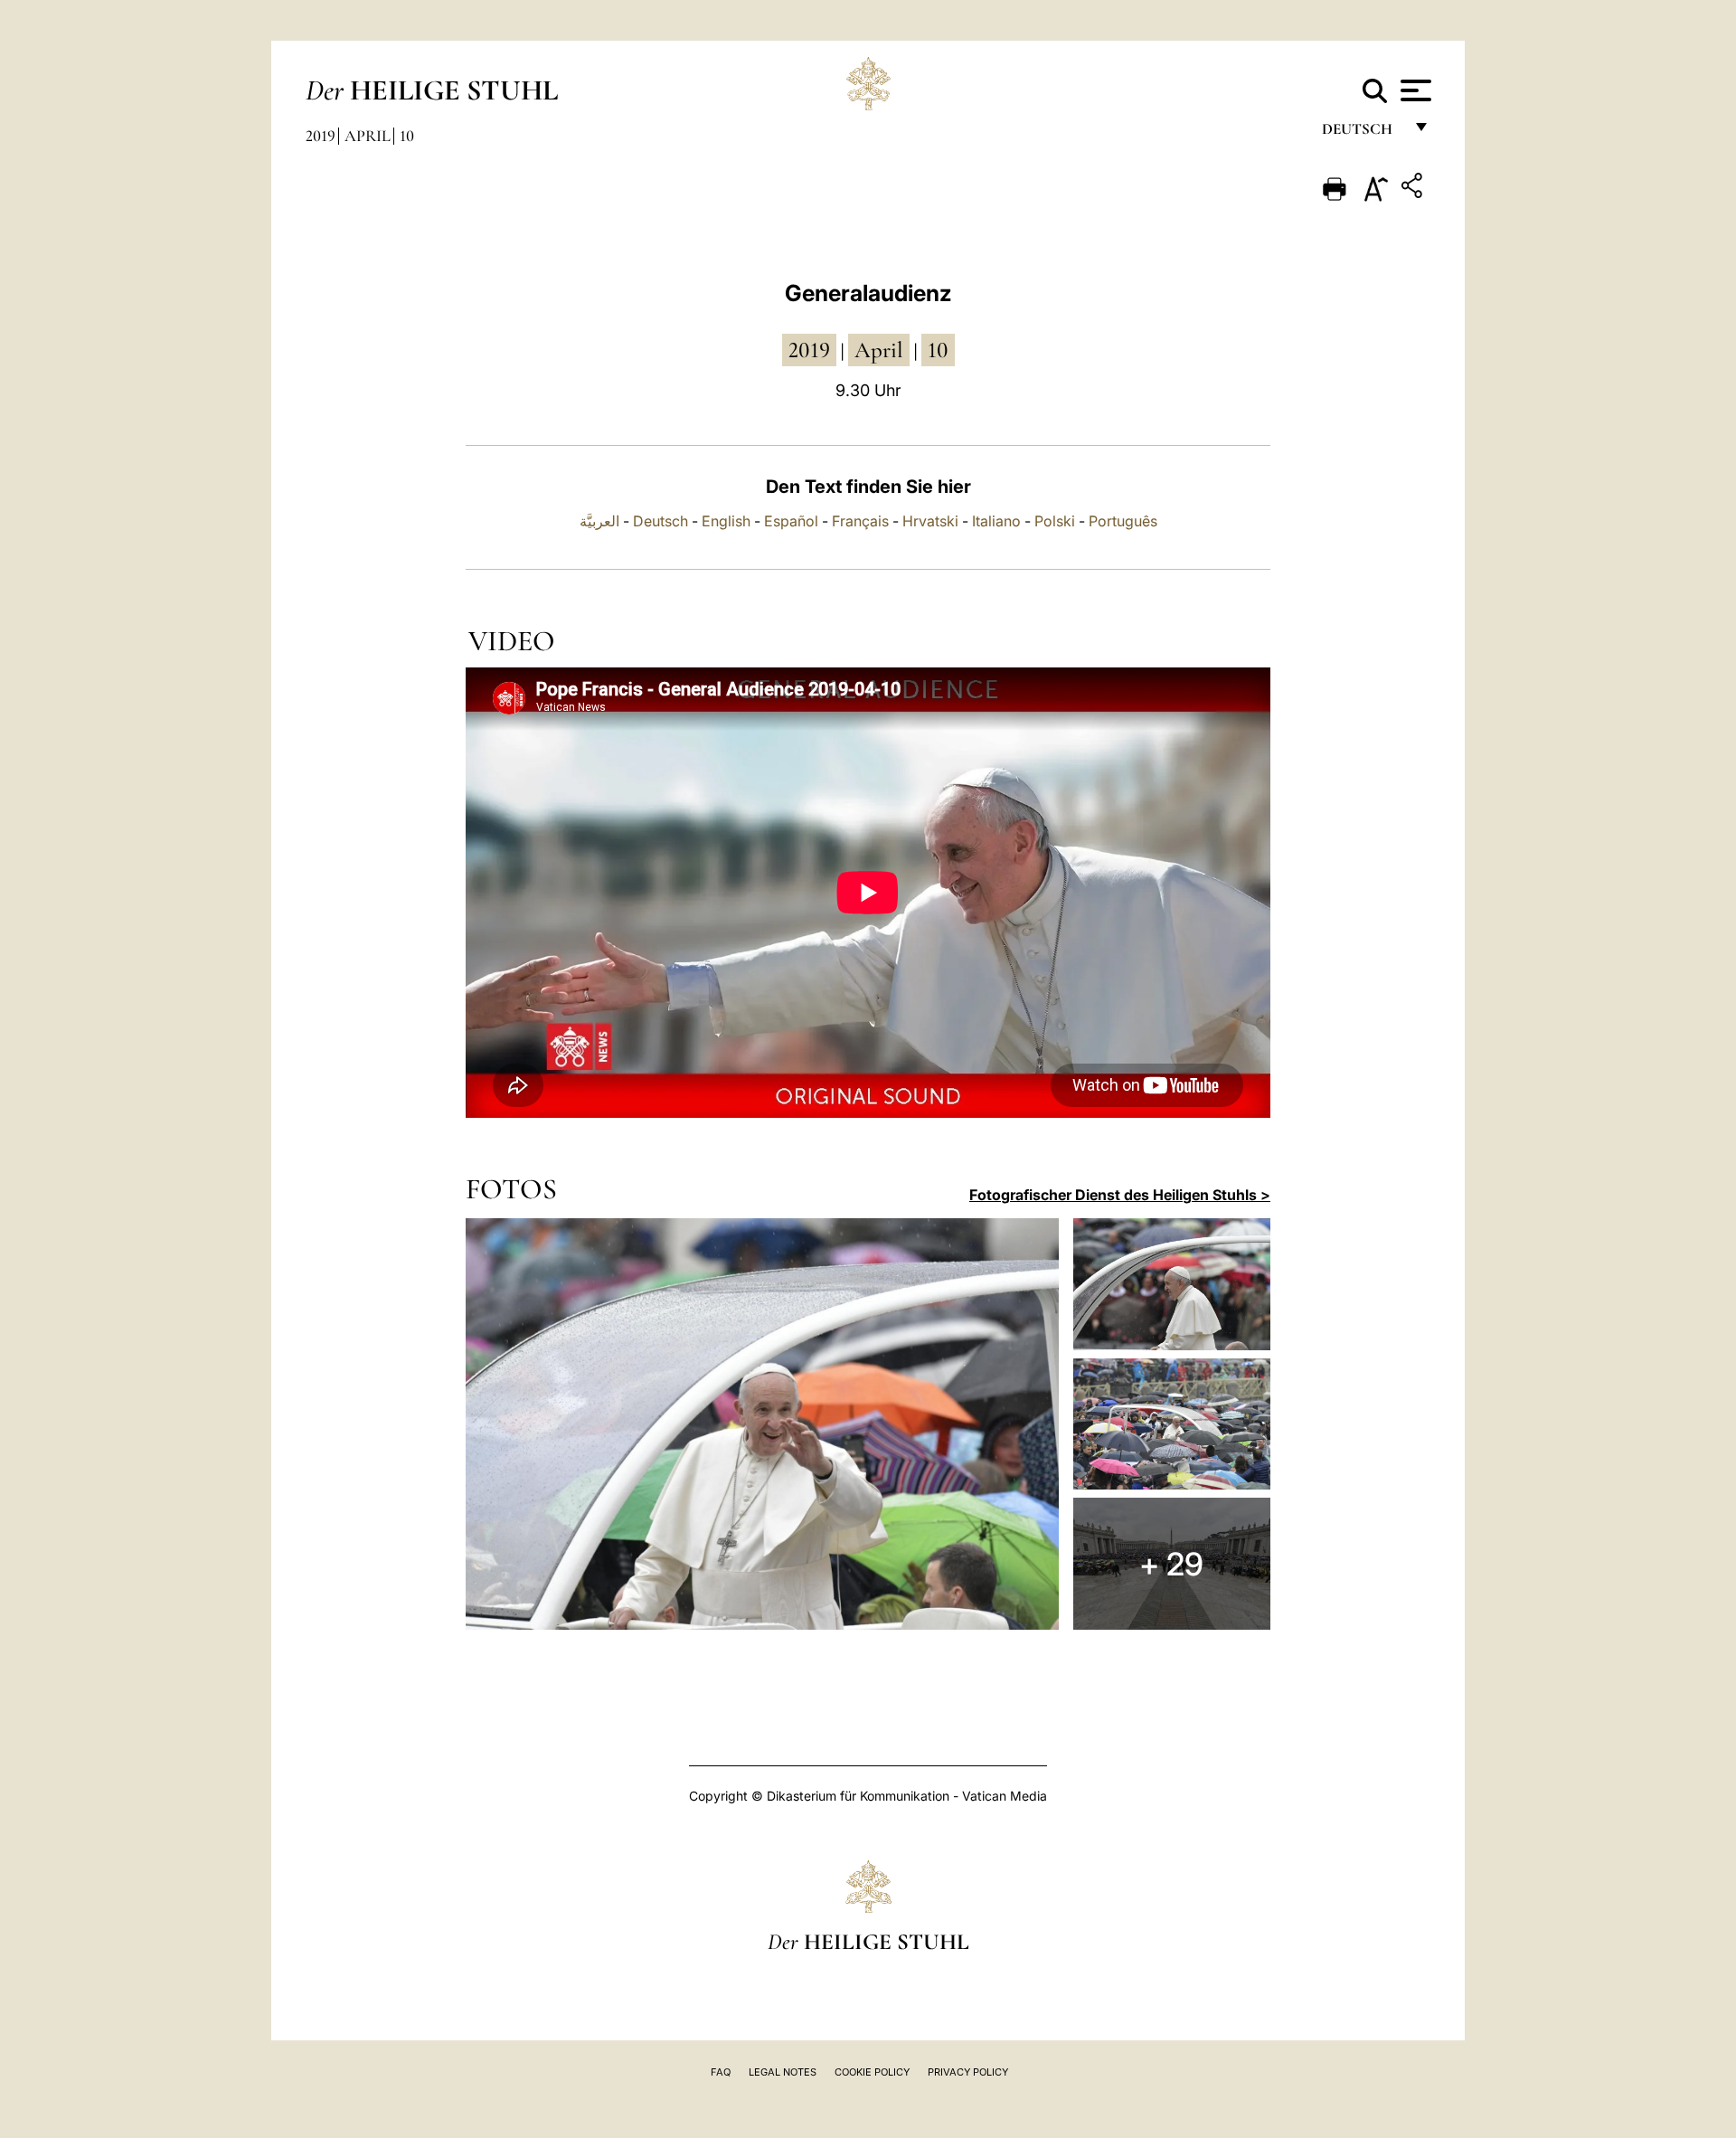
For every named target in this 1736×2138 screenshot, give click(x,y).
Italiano (996, 521)
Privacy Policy (968, 2072)
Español (791, 521)
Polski (1055, 521)
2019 (321, 136)
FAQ (721, 2072)
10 (407, 136)
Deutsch (1362, 133)
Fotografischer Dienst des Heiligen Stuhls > (1120, 1195)
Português (1123, 521)
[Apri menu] (1414, 90)
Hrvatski (930, 521)
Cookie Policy (872, 2072)
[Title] (1414, 189)
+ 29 (1171, 1564)
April (368, 136)
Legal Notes (783, 2072)
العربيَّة (599, 521)
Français (860, 521)
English (726, 521)
